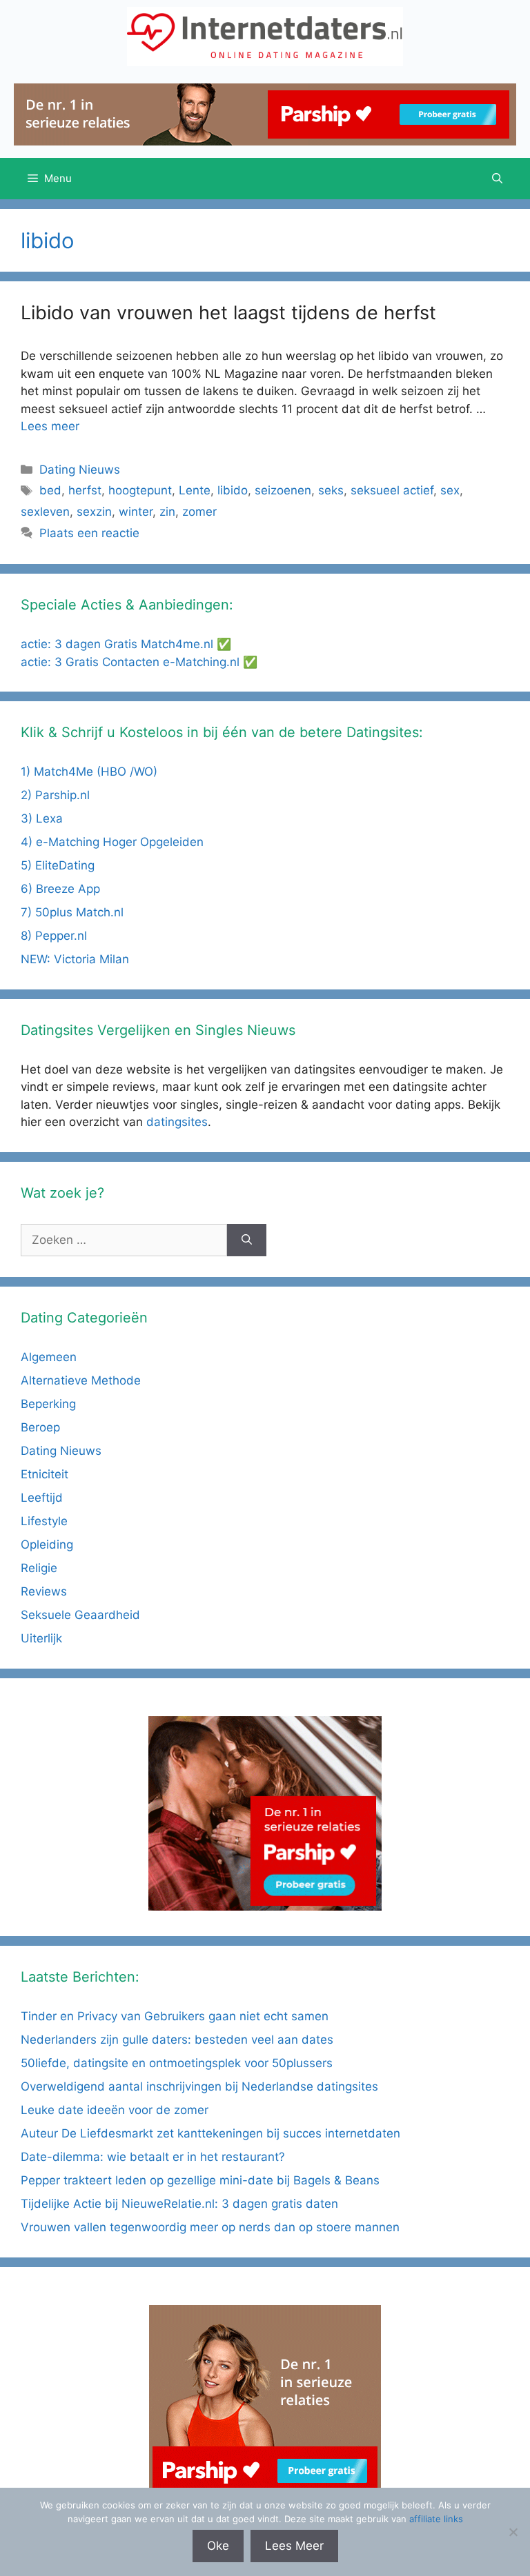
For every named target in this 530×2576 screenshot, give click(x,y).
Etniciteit (45, 1474)
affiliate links (436, 2519)
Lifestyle (44, 1521)
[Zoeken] (247, 1240)
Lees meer (50, 426)
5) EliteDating (58, 865)
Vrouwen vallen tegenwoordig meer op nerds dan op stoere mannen (210, 2227)
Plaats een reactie (89, 533)
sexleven (45, 512)
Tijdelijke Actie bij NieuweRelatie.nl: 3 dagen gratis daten (179, 2204)
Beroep (40, 1427)
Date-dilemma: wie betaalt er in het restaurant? (153, 2157)
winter (136, 512)
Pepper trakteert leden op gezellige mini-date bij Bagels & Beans (200, 2180)
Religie (39, 1568)
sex (450, 490)
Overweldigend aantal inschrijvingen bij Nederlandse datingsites (199, 2086)
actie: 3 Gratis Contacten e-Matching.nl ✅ (139, 662)
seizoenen (283, 490)
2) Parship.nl (55, 795)
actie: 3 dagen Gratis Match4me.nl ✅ (126, 644)
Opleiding (47, 1544)
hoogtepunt (140, 490)
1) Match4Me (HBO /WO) (89, 772)
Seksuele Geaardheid (80, 1615)
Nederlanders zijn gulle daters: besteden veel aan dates (177, 2040)
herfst (85, 490)
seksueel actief (392, 490)
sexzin (94, 512)
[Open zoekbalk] (497, 179)
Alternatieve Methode (81, 1380)
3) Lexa (42, 818)
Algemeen (49, 1357)
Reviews (44, 1591)
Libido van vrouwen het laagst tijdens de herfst (228, 313)
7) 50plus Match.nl (72, 912)
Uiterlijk (41, 1638)
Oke (218, 2546)
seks (331, 490)
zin (167, 512)
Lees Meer (294, 2546)
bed (50, 490)
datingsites (177, 1122)
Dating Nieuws (80, 470)
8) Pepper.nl (54, 936)
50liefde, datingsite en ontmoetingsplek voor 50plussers (177, 2063)
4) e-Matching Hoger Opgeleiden (112, 842)
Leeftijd (42, 1498)
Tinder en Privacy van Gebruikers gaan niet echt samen (175, 2016)
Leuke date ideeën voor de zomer (115, 2110)
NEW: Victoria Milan (75, 959)
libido (233, 490)
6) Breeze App (60, 889)
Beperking (48, 1404)
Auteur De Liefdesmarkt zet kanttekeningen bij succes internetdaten (210, 2133)
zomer (199, 512)
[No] (513, 2532)
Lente (195, 490)
